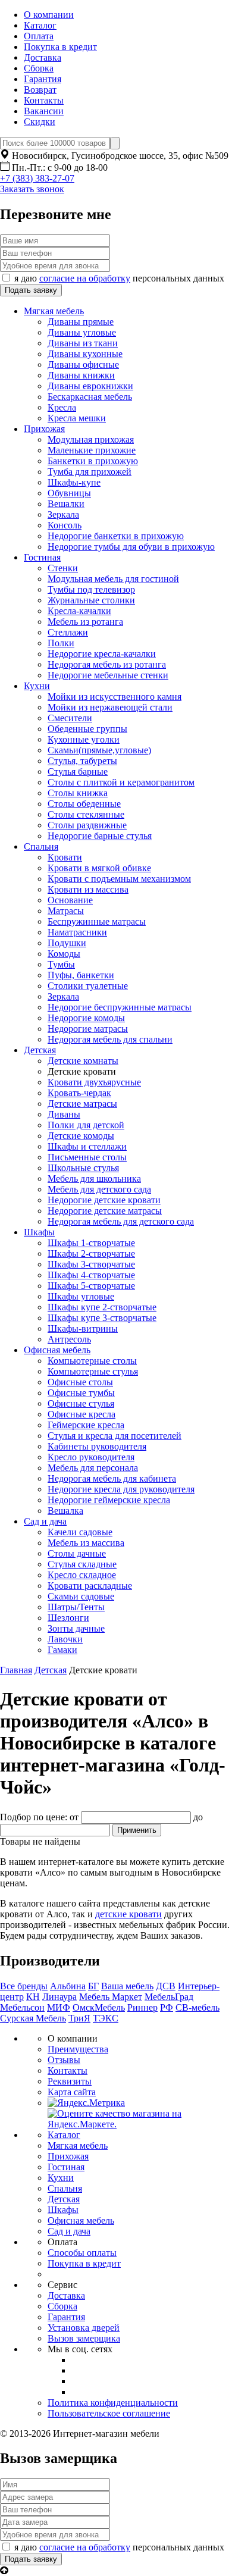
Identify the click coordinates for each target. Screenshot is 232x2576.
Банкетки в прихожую (93, 461)
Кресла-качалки (79, 611)
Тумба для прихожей (90, 472)
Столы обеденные (84, 804)
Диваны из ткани (83, 343)
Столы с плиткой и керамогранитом (121, 782)
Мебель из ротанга (85, 622)
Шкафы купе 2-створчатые (102, 1307)
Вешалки (66, 504)
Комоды (64, 954)
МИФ (59, 2007)
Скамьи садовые (81, 1596)
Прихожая (44, 429)
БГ (93, 1986)
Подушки (67, 943)
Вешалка (65, 1511)
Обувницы (69, 493)
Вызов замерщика (84, 2338)
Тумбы (61, 964)
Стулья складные (82, 1564)
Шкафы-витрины (83, 1328)
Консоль (65, 525)
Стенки (63, 568)
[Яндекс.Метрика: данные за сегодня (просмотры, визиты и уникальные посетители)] (86, 2103)
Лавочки (65, 1639)
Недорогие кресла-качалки (102, 654)
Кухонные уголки (84, 739)
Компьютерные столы (92, 1361)
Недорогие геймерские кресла (109, 1500)
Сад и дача (45, 1521)
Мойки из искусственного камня (115, 697)
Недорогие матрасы (88, 1029)
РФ (167, 2007)
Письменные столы (87, 1157)
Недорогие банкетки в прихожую (116, 536)
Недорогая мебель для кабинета (112, 1478)
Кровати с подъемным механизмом (119, 879)
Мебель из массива (86, 1543)
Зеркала (63, 514)
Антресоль (69, 1339)
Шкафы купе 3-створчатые (102, 1318)
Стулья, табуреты (82, 761)
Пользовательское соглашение (109, 2413)
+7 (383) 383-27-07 (37, 178)
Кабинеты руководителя (97, 1446)
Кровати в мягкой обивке (99, 868)
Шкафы (39, 1232)
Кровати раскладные (90, 1586)
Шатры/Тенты (76, 1607)
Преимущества (78, 2049)
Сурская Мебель (33, 2018)
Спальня (41, 846)
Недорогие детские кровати (104, 1200)
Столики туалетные (88, 986)
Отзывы (64, 2060)
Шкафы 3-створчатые (91, 1264)
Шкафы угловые (81, 1296)
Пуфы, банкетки (81, 975)
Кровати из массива (88, 889)
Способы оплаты (82, 2253)
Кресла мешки (77, 418)
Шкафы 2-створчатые (91, 1253)
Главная (16, 1670)
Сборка (39, 68)
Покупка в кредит (60, 47)
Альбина (68, 1986)
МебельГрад (169, 1997)
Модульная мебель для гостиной (113, 579)
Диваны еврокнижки (90, 386)
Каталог (40, 25)
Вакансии (44, 111)
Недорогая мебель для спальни (110, 1039)
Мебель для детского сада (99, 1189)
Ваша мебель (127, 1986)
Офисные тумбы (81, 1393)
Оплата (39, 36)
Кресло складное (82, 1575)
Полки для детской (86, 1125)
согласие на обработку (85, 278)
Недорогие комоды (86, 1018)
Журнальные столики (91, 600)
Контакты (44, 100)
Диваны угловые (82, 332)
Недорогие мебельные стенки (108, 675)
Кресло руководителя (91, 1457)
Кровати (65, 857)
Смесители (70, 718)
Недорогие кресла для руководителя (121, 1489)
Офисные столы (80, 1382)
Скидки (40, 122)
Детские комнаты (83, 1061)
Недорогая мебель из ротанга (107, 664)
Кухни (37, 686)
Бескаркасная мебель (90, 397)
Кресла (62, 407)
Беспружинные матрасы (97, 921)
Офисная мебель (57, 1350)
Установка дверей (84, 2328)
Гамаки (62, 1650)
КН (33, 1997)
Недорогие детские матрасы (105, 1211)
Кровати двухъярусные (94, 1082)
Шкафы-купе (74, 482)
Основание (70, 900)
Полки (61, 643)
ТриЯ (79, 2018)
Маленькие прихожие (92, 450)
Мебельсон (22, 2007)
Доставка (43, 57)
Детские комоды (81, 1136)
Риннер (142, 2007)
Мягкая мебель (54, 311)
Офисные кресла (81, 1414)
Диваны (64, 1114)
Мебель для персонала (93, 1468)
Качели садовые (80, 1532)
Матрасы (66, 911)
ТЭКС (106, 2018)
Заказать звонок (32, 189)
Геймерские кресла (86, 1425)
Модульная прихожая (91, 439)
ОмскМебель (99, 2007)
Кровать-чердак (79, 1093)
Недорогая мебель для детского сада (121, 1221)
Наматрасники (77, 932)
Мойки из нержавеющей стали (110, 707)
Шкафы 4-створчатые (91, 1275)
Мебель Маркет (111, 1997)
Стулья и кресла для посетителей (115, 1436)
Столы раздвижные (87, 825)
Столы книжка (78, 793)
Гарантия (43, 79)
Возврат (40, 90)
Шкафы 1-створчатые (91, 1243)
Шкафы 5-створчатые (91, 1286)
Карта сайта (72, 2092)
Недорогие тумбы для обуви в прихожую (131, 547)
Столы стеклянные (86, 814)
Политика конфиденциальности (113, 2403)
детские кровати (128, 1914)
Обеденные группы (87, 729)
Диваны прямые (81, 322)
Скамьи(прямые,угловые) (99, 750)
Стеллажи (68, 632)
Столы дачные (77, 1553)
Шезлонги (68, 1618)
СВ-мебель (197, 2007)
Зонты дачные (76, 1628)
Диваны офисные (83, 364)
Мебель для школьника (94, 1179)
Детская (40, 1050)
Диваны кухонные (85, 354)
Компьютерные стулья (93, 1371)
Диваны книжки (81, 375)
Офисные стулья (81, 1403)
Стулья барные (78, 771)
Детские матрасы (82, 1104)
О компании (49, 15)
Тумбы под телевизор (91, 589)
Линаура (59, 1997)
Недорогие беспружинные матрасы (120, 1007)
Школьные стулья (83, 1168)
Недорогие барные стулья (100, 836)
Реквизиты (70, 2081)
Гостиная (42, 557)
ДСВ (166, 1986)
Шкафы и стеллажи (87, 1146)
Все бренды (24, 1986)
